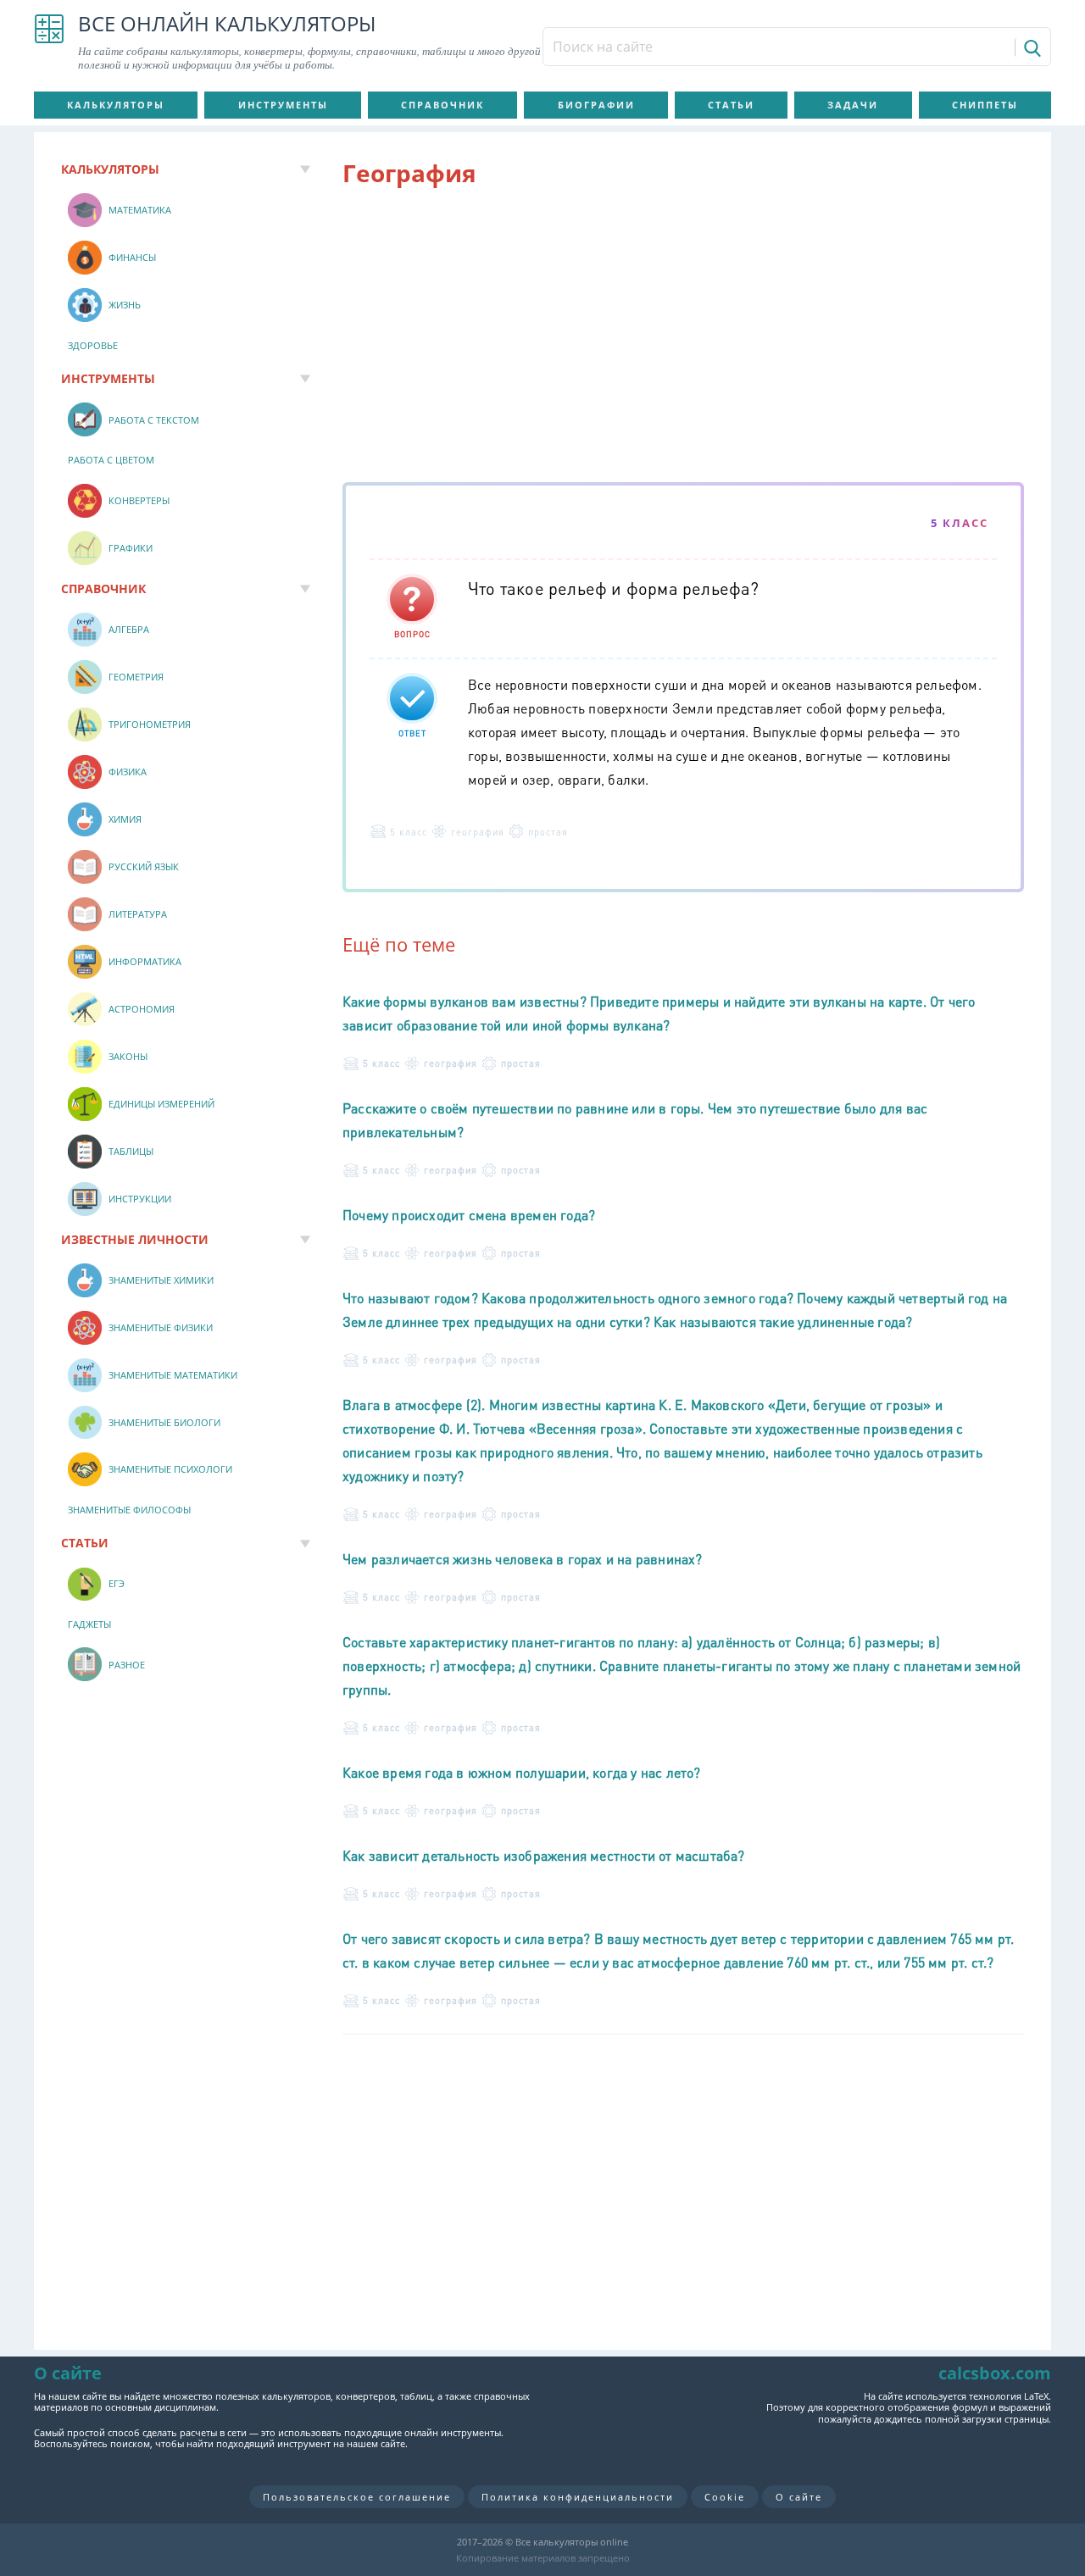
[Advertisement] (683, 338)
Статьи (731, 105)
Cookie (725, 2497)
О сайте (799, 2497)
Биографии (596, 105)
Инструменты (283, 105)
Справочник (442, 105)
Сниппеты (985, 105)
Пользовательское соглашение (357, 2497)
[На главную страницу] (49, 42)
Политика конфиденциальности (578, 2497)
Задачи (853, 105)
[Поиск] (1031, 47)
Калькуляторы (116, 105)
